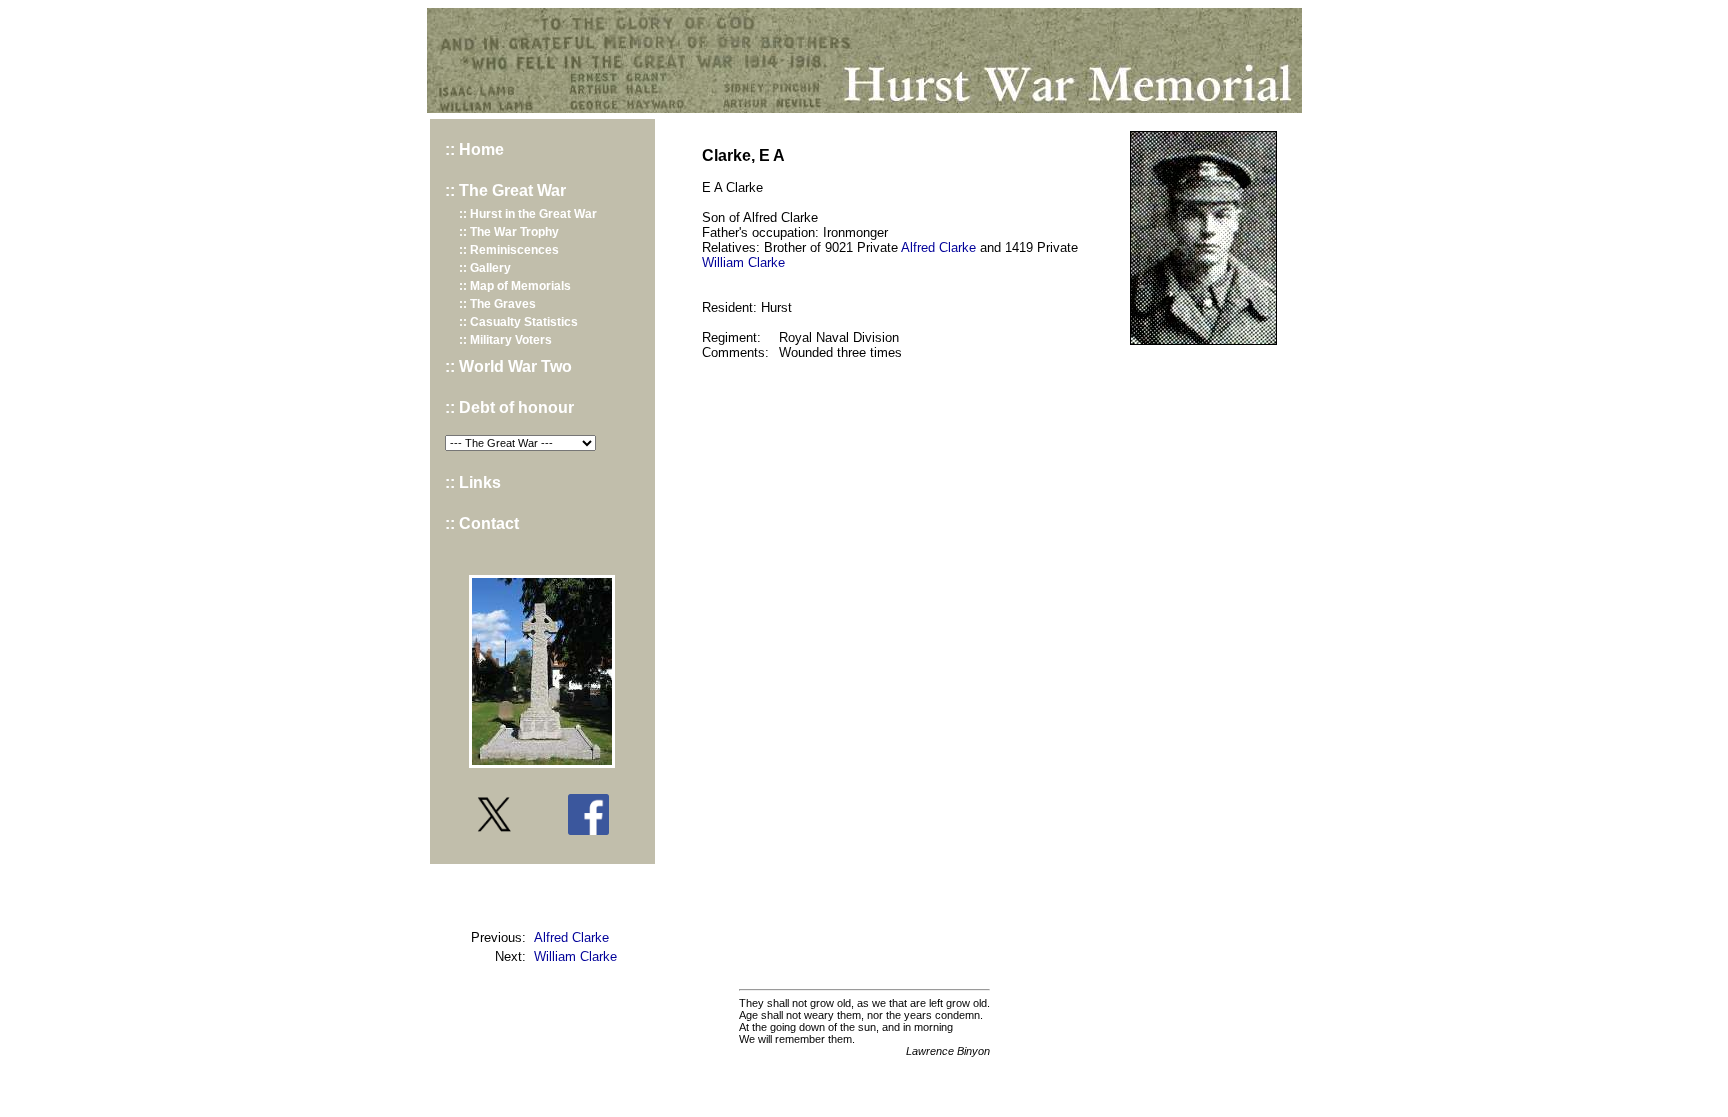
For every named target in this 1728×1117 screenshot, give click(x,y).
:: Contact (482, 523)
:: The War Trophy (509, 232)
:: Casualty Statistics (518, 322)
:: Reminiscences (509, 250)
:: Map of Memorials (515, 286)
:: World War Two (508, 366)
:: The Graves (497, 304)
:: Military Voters (505, 340)
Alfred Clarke (571, 937)
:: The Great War (505, 190)
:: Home (474, 149)
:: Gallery (485, 268)
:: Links (473, 482)
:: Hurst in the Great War (528, 214)
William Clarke (575, 956)
